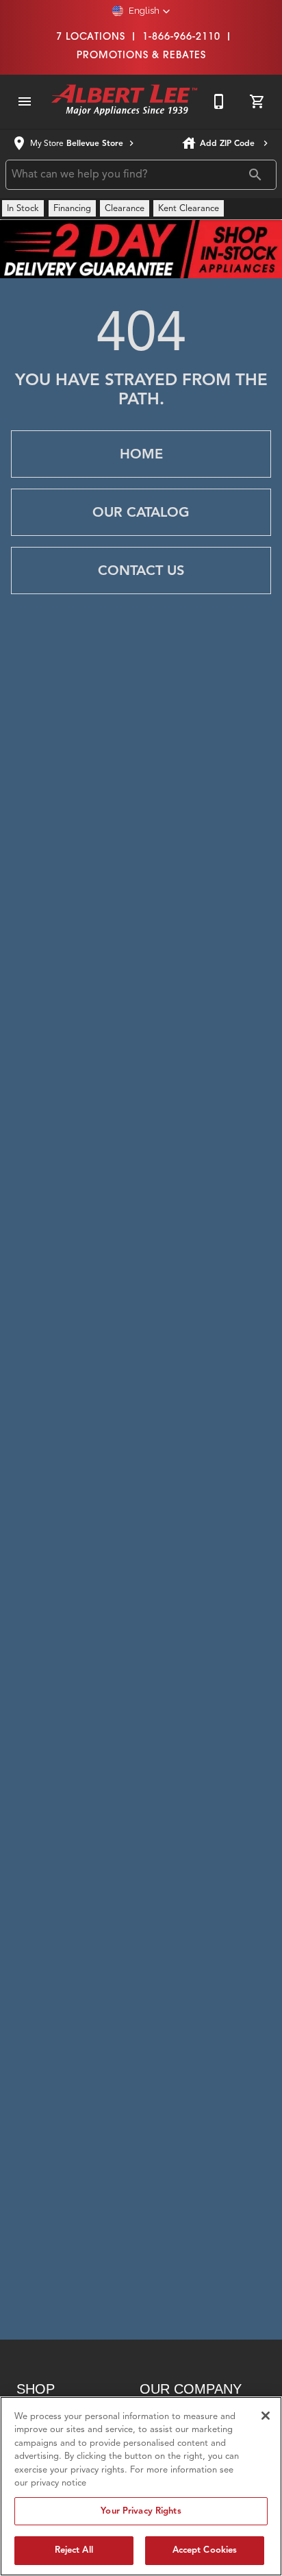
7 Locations (91, 36)
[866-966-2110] (219, 101)
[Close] (266, 2416)
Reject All (74, 2550)
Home (141, 454)
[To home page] (125, 101)
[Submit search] (255, 175)
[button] (141, 11)
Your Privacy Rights (141, 2511)
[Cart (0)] (257, 101)
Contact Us (141, 571)
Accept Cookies (205, 2550)
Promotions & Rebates (141, 54)
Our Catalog (141, 512)
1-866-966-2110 (181, 36)
